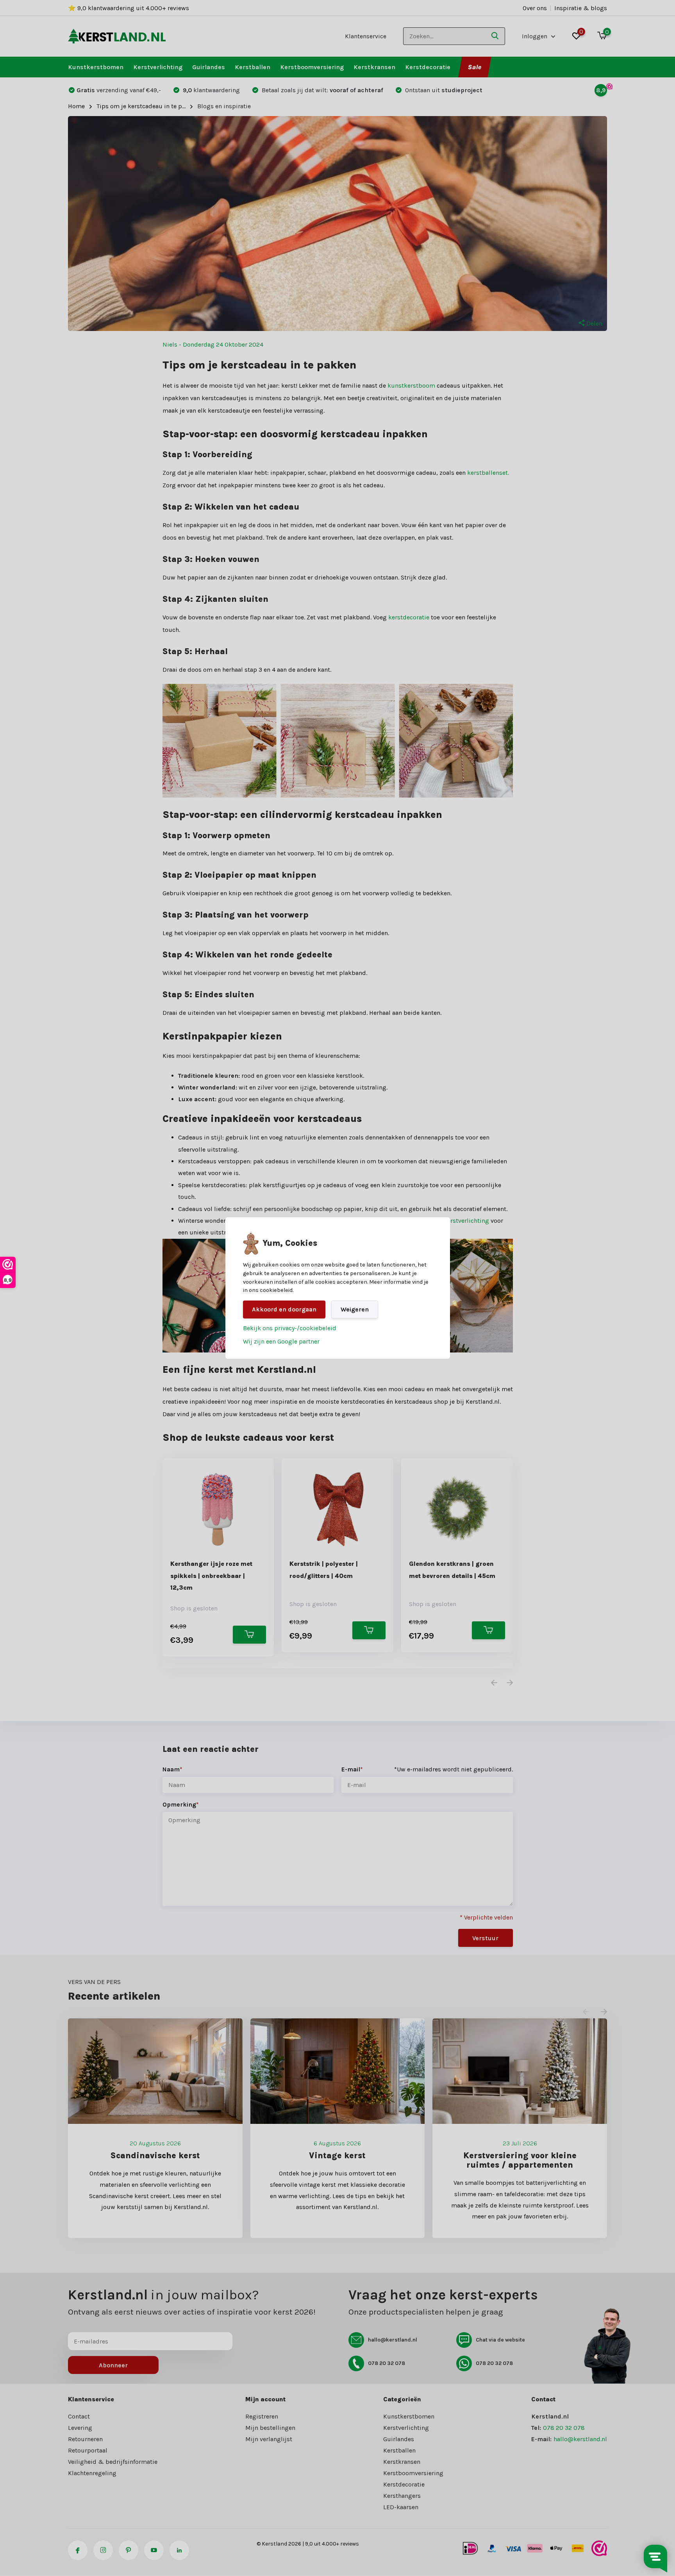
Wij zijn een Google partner (281, 1341)
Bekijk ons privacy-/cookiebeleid (290, 1328)
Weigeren (355, 1309)
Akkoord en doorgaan (284, 1309)
